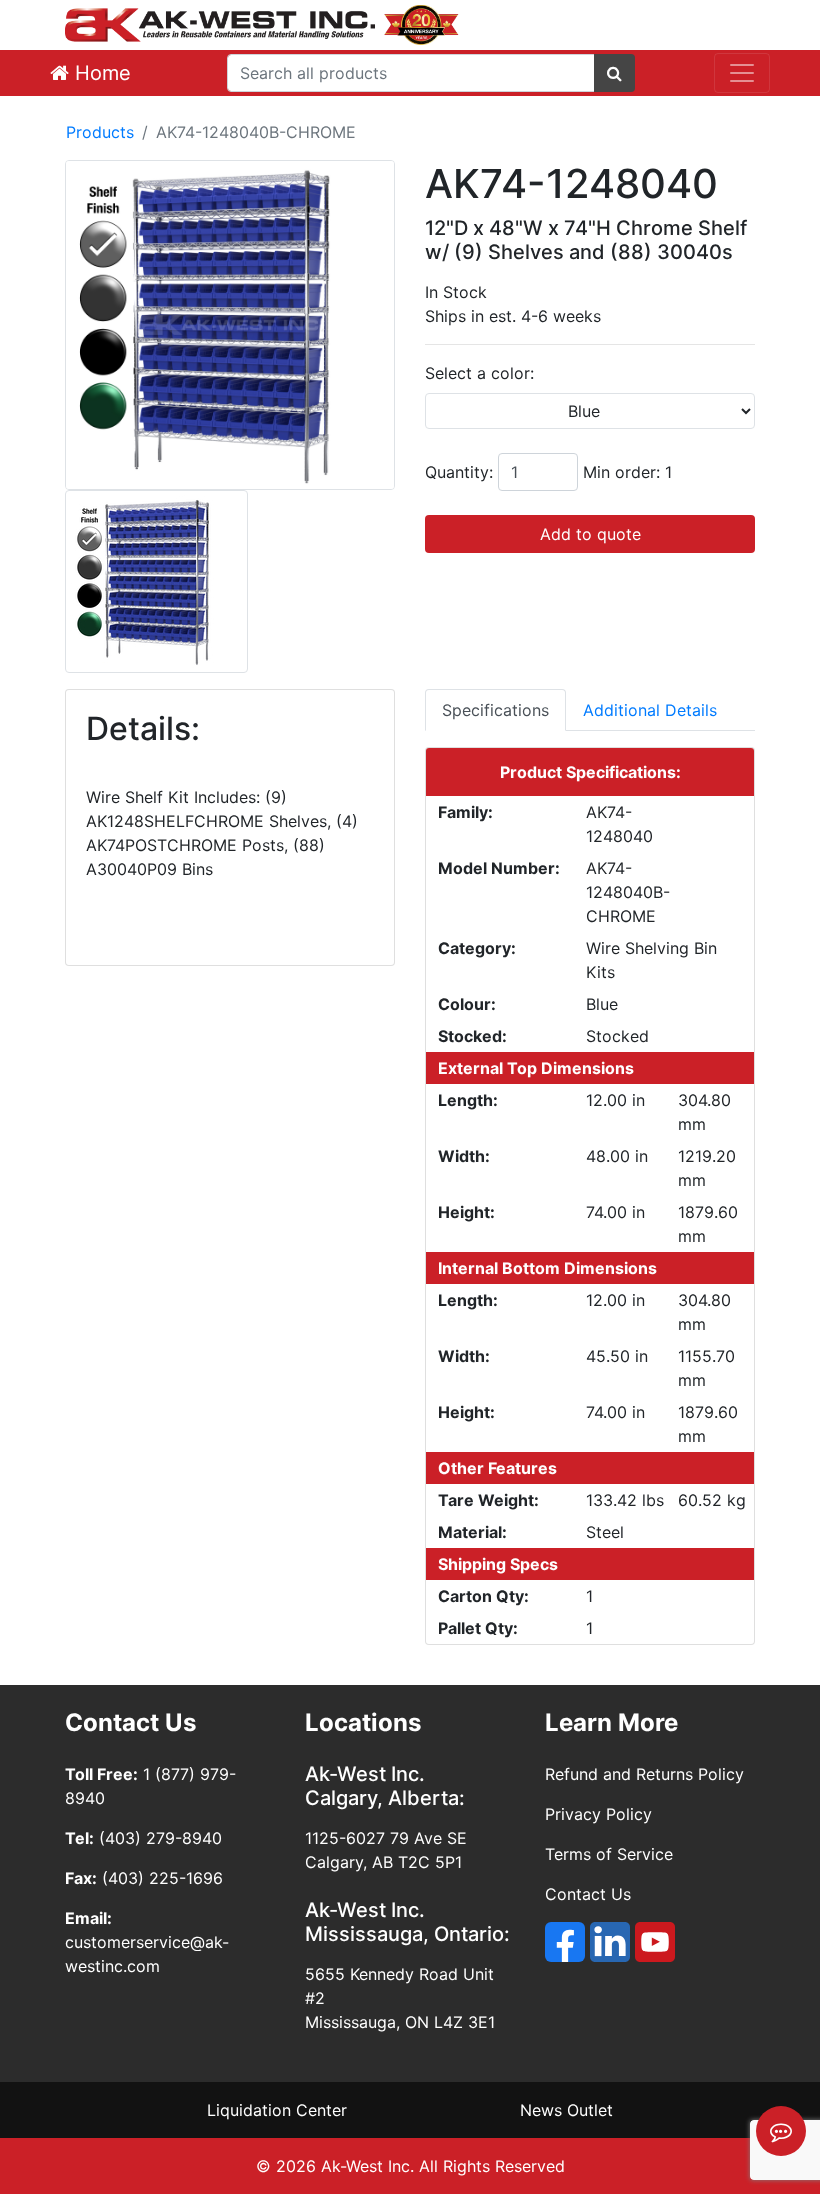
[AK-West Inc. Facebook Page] (565, 1942)
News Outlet (566, 2110)
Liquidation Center (277, 2110)
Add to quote (590, 534)
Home (100, 73)
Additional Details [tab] (650, 710)
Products (100, 132)
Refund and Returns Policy (644, 1774)
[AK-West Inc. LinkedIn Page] (610, 1942)
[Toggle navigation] (742, 73)
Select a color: (479, 373)
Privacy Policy (598, 1814)
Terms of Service (609, 1854)
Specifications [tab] (495, 710)
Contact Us (588, 1894)
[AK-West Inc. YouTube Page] (655, 1942)
